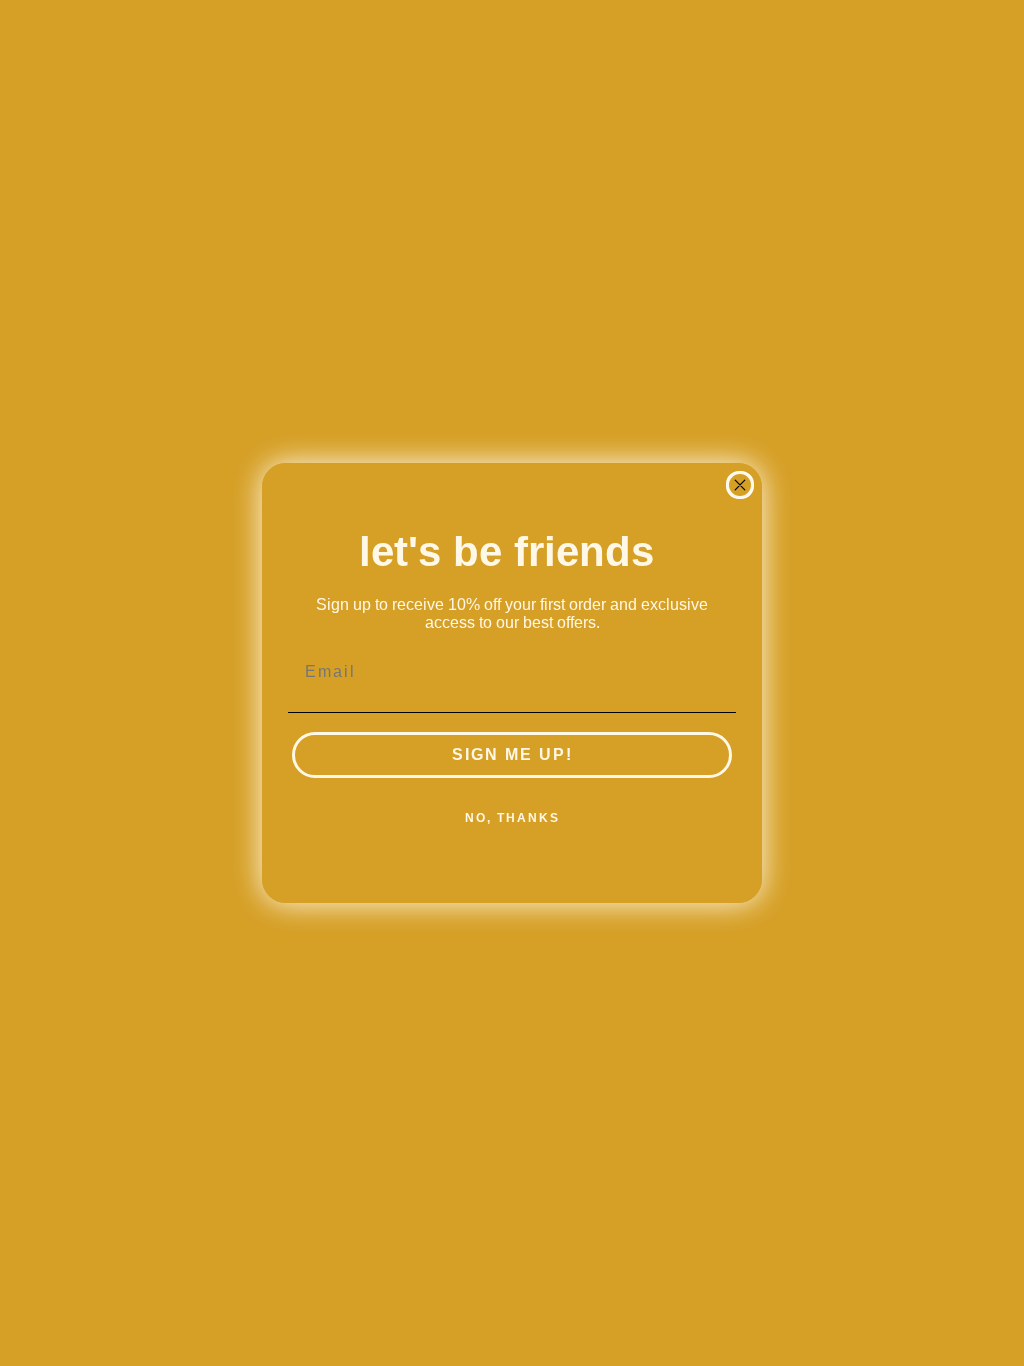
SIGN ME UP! (512, 754)
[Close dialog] (740, 485)
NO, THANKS (512, 818)
